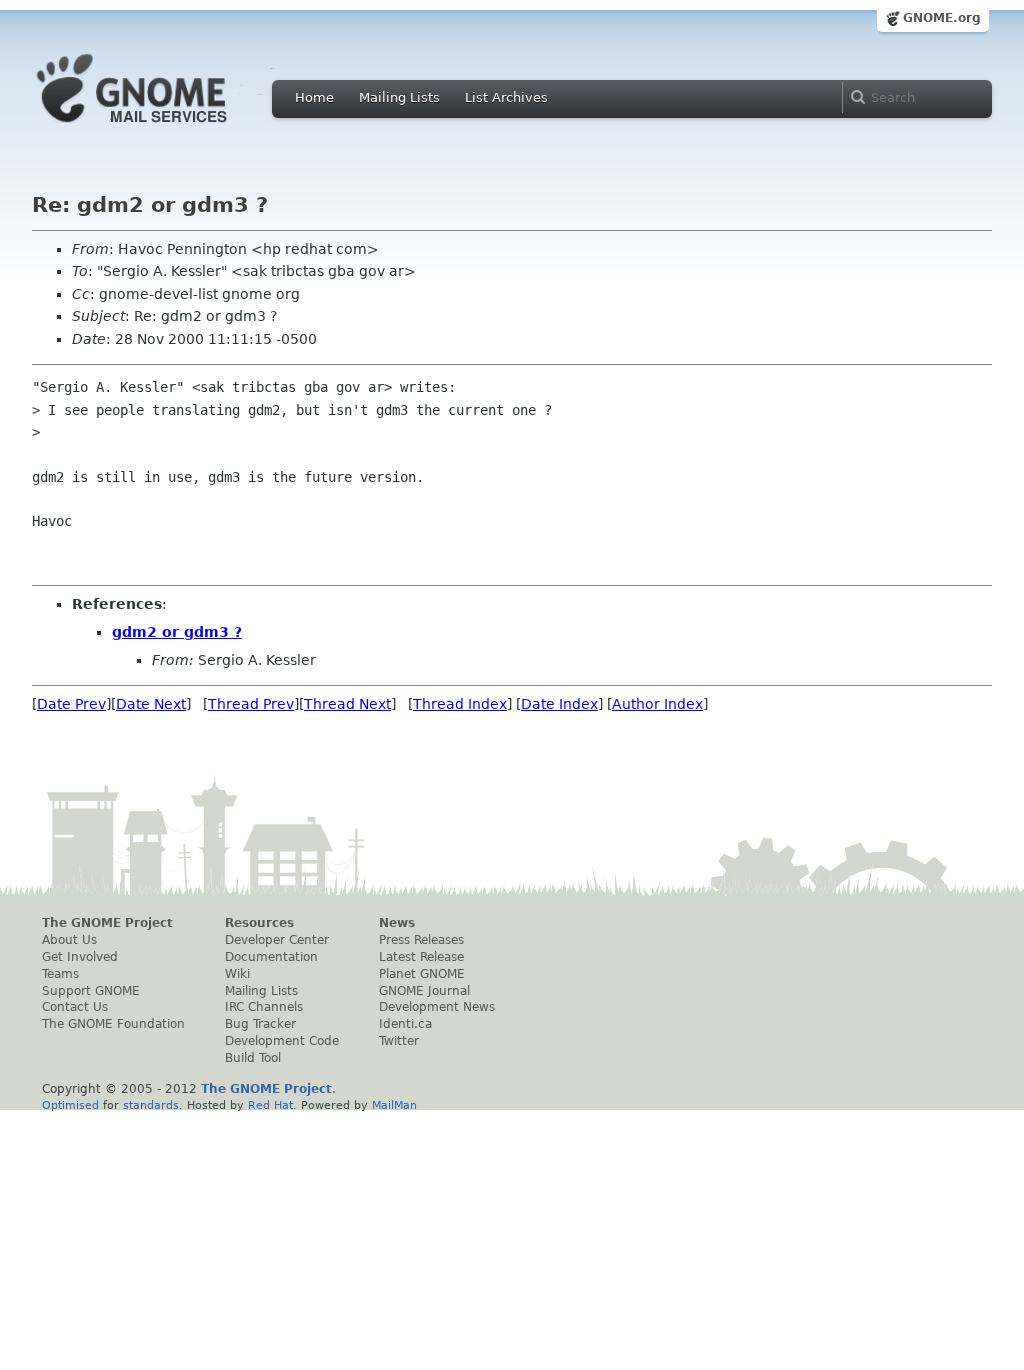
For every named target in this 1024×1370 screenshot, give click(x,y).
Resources (259, 923)
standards (151, 1105)
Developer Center (277, 940)
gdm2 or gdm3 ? (177, 632)
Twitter (399, 1041)
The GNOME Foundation (113, 1024)
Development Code (282, 1041)
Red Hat (270, 1105)
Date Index (559, 704)
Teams (60, 974)
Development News (437, 1007)
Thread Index (460, 704)
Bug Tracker (260, 1024)
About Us (69, 940)
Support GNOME (91, 991)
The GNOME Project (107, 923)
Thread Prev (251, 704)
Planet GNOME (422, 974)
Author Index (657, 704)
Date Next (151, 704)
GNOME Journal (424, 991)
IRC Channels (264, 1007)
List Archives (506, 97)
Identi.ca (405, 1024)
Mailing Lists (399, 97)
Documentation (271, 957)
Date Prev (71, 704)
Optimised (70, 1105)
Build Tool (253, 1058)
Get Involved (80, 957)
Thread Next (347, 704)
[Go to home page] (162, 128)
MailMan (394, 1105)
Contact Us (75, 1007)
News (397, 923)
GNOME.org (942, 18)
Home (314, 97)
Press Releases (421, 940)
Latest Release (421, 957)
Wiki (237, 974)
